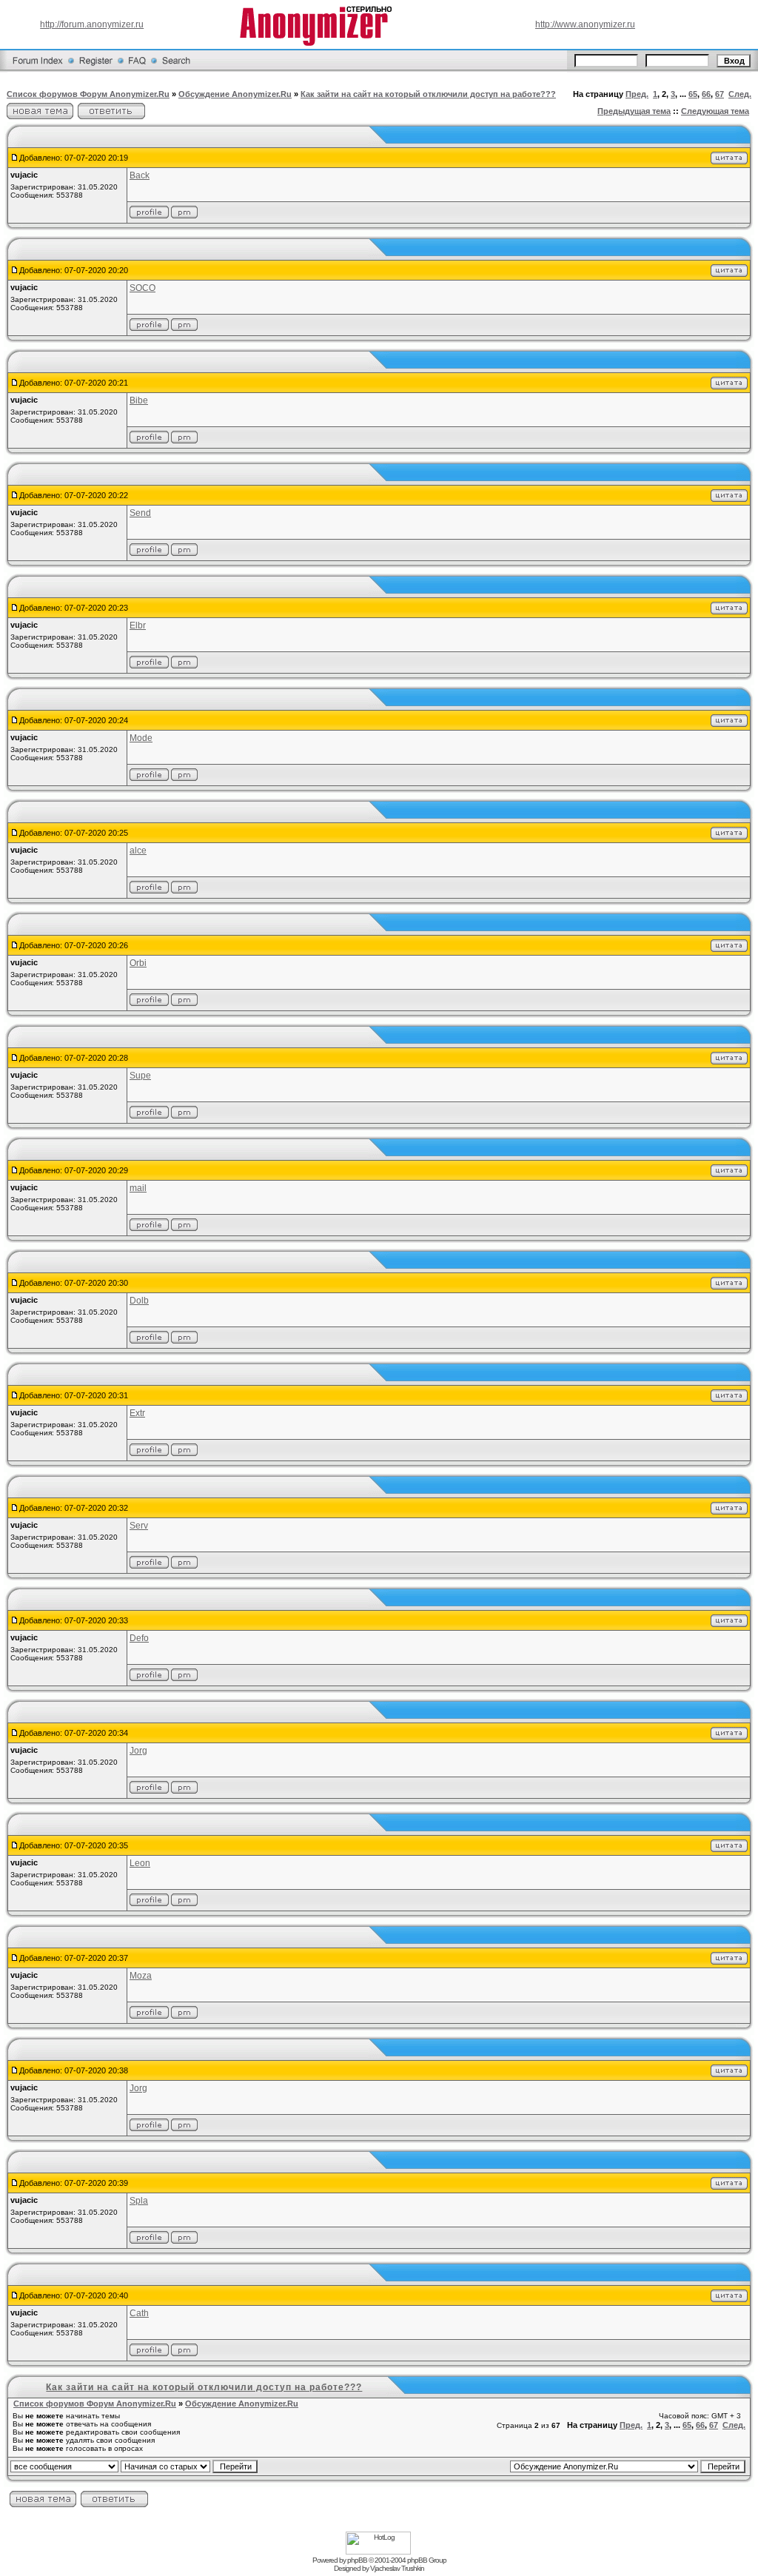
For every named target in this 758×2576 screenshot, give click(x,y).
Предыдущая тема (634, 111)
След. (740, 94)
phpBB (357, 2560)
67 (720, 94)
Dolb (139, 1301)
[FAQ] (137, 70)
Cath (139, 2313)
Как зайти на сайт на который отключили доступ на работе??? (428, 94)
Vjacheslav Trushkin (397, 2568)
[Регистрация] (96, 70)
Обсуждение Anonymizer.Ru (235, 94)
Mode (141, 738)
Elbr (138, 625)
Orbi (138, 963)
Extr (137, 1413)
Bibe (139, 400)
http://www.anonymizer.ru (585, 24)
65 (693, 94)
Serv (139, 1526)
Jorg (138, 1751)
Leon (140, 1863)
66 (706, 94)
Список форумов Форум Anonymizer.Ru (88, 94)
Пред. (637, 94)
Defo (139, 1638)
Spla (139, 2201)
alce (138, 851)
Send (140, 513)
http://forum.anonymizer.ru (92, 24)
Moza (141, 1976)
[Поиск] (176, 70)
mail (138, 1188)
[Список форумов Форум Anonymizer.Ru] (38, 70)
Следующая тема (715, 111)
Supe (140, 1076)
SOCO (142, 288)
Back (140, 175)
